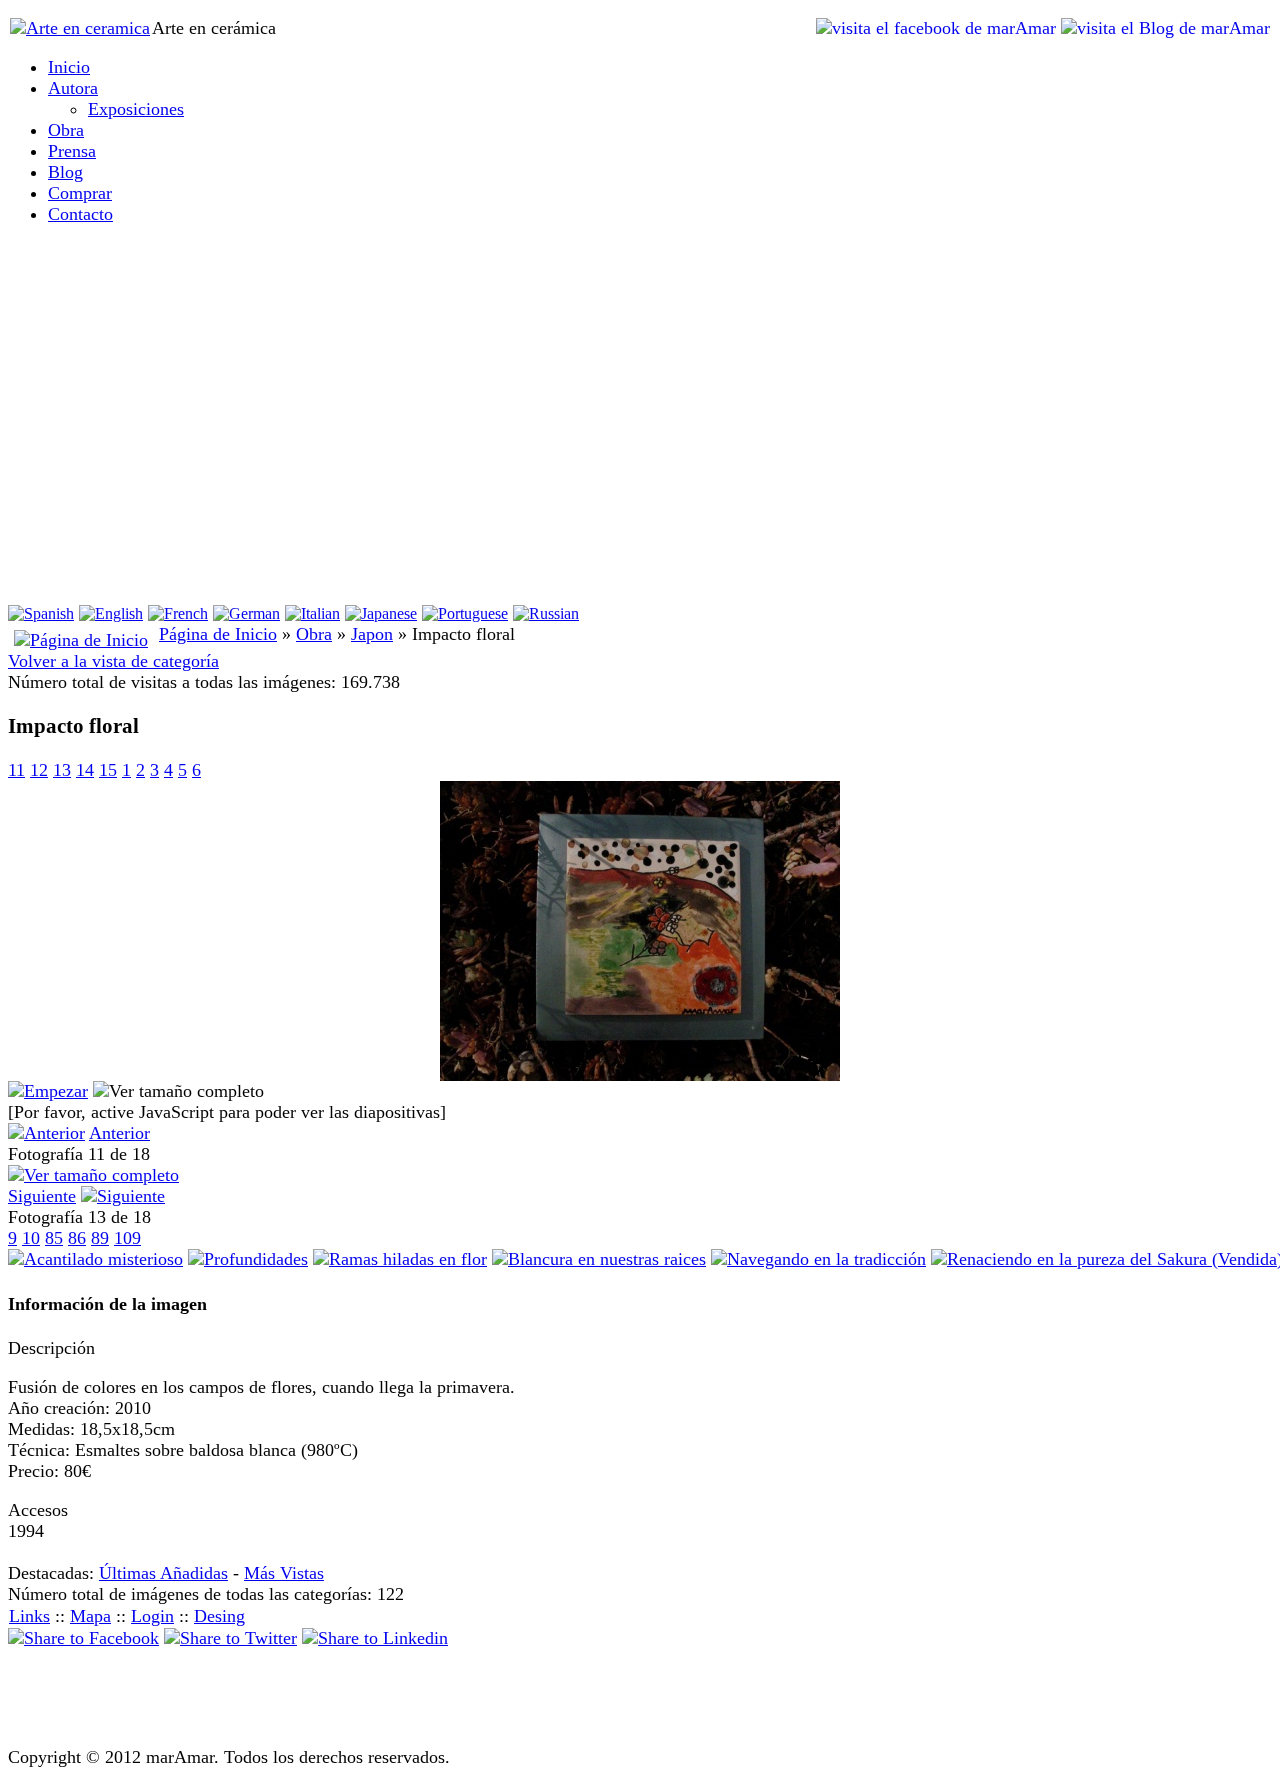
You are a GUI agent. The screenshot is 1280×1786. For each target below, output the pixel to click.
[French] (178, 613)
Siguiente (42, 1196)
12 (39, 770)
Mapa (90, 1616)
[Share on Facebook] (83, 1638)
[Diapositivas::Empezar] (48, 1091)
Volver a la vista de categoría (113, 661)
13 (62, 770)
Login (152, 1616)
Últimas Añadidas (163, 1573)
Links (29, 1616)
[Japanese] (381, 613)
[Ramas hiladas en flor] (400, 1259)
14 (85, 770)
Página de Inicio (218, 634)
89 (100, 1238)
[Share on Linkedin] (375, 1638)
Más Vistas (284, 1573)
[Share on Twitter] (230, 1638)
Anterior (119, 1133)
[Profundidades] (248, 1259)
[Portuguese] (465, 613)
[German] (246, 613)
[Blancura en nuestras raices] (599, 1259)
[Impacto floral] (640, 1075)
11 (16, 770)
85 (54, 1238)
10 (31, 1238)
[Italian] (312, 613)
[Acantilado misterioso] (95, 1259)
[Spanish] (41, 613)
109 (127, 1238)
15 (108, 770)
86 (77, 1238)
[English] (111, 613)
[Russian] (546, 613)
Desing (219, 1616)
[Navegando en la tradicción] (818, 1259)
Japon (372, 634)
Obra (314, 634)
